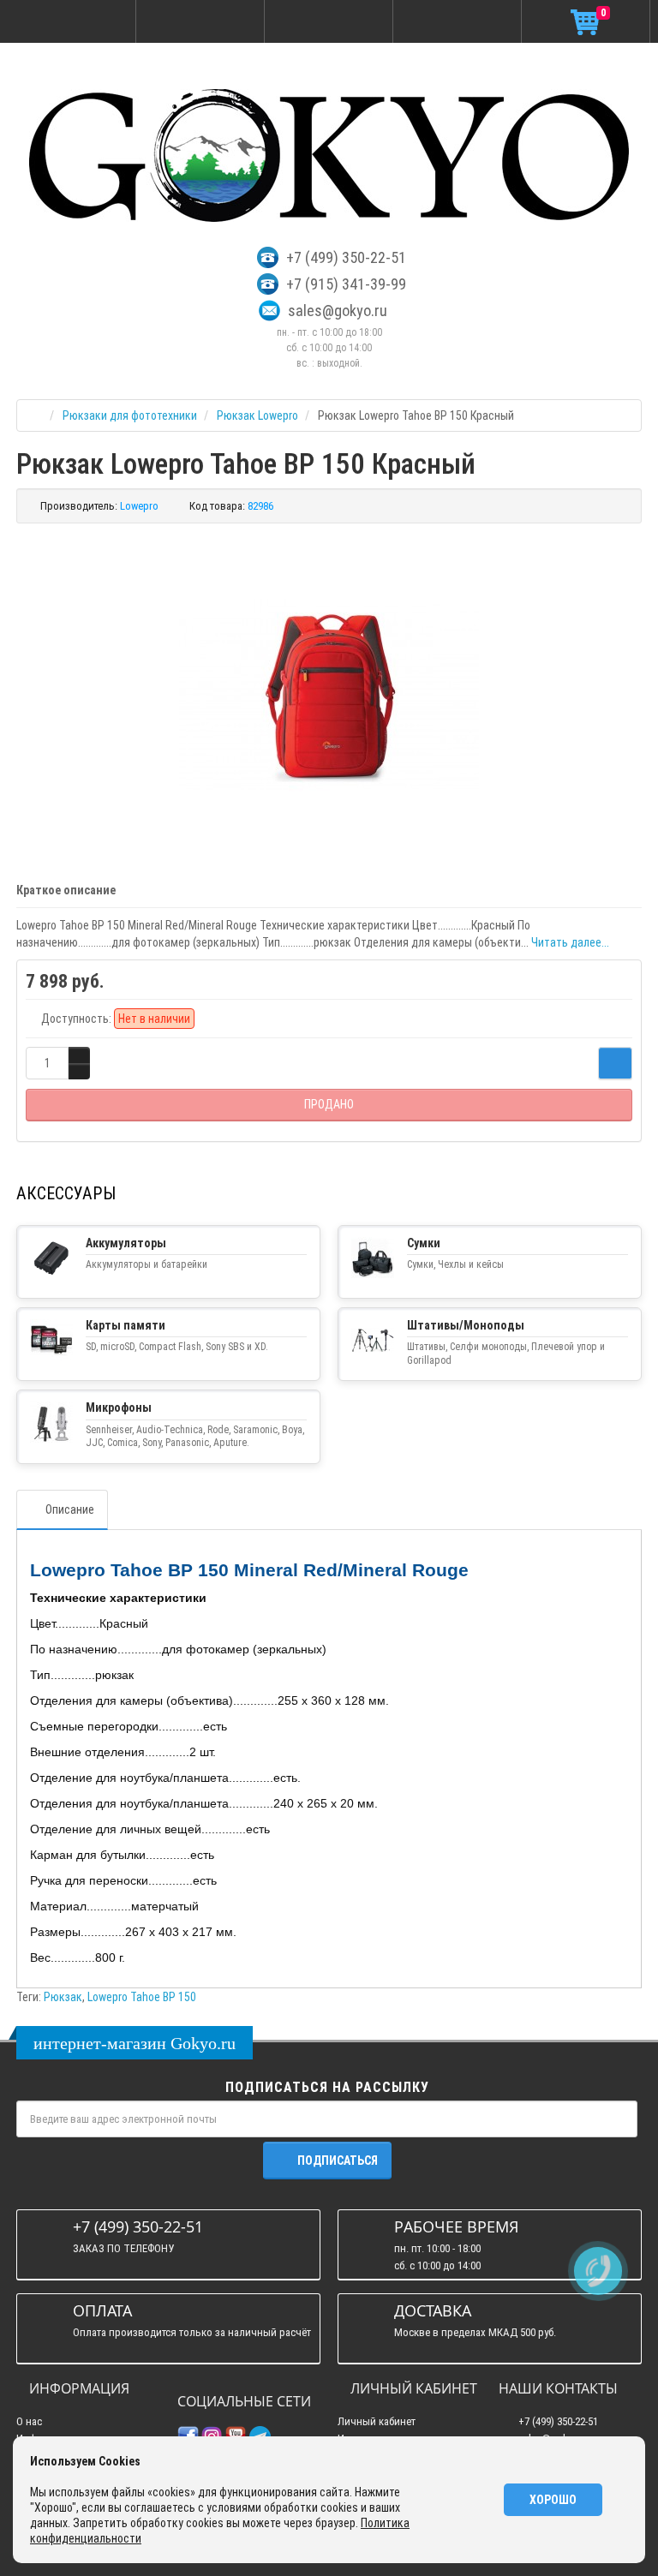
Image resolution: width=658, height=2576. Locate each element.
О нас (29, 2421)
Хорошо (553, 2500)
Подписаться (338, 2161)
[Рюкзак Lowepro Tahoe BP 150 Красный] (329, 694)
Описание (70, 1509)
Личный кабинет (377, 2421)
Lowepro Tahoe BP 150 (142, 1997)
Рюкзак (63, 1997)
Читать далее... (570, 942)
